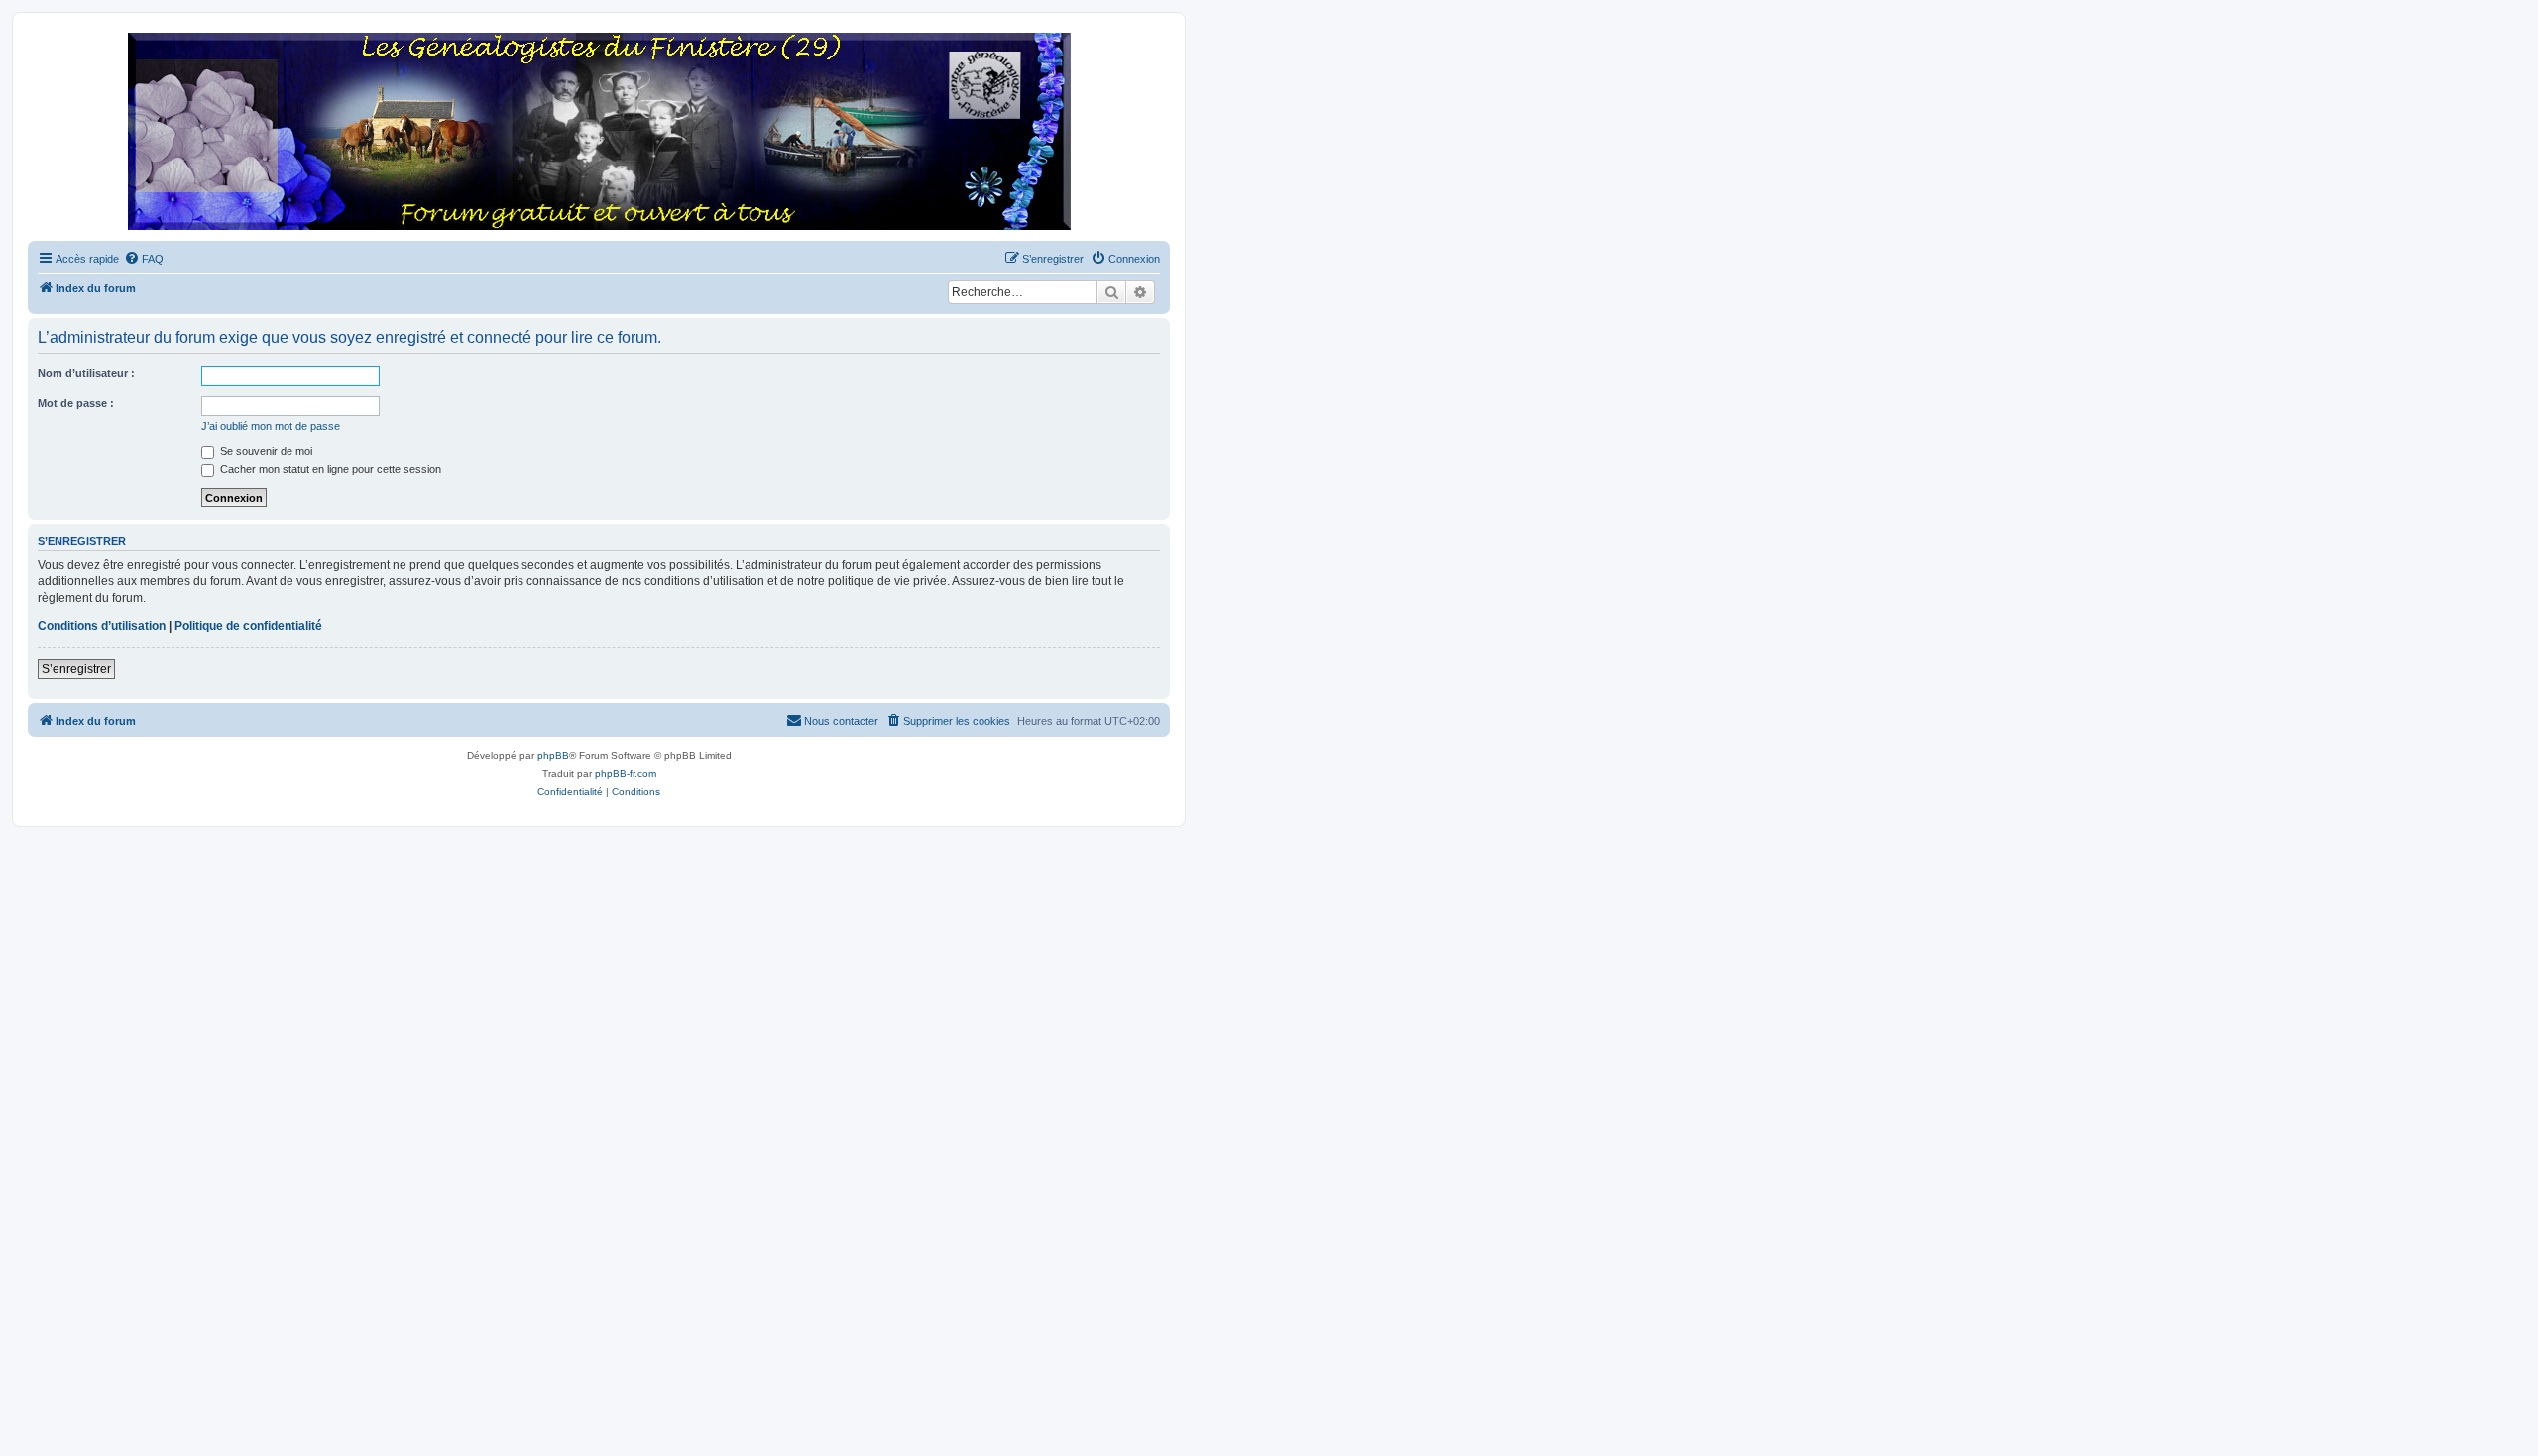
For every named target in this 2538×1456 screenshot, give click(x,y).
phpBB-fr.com (626, 774)
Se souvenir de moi (265, 451)
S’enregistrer (76, 669)
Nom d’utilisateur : (86, 373)
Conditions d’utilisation (102, 626)
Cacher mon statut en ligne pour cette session (329, 469)
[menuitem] (144, 259)
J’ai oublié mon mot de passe (271, 426)
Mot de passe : (76, 403)
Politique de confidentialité (248, 626)
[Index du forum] (599, 132)
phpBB (553, 756)
